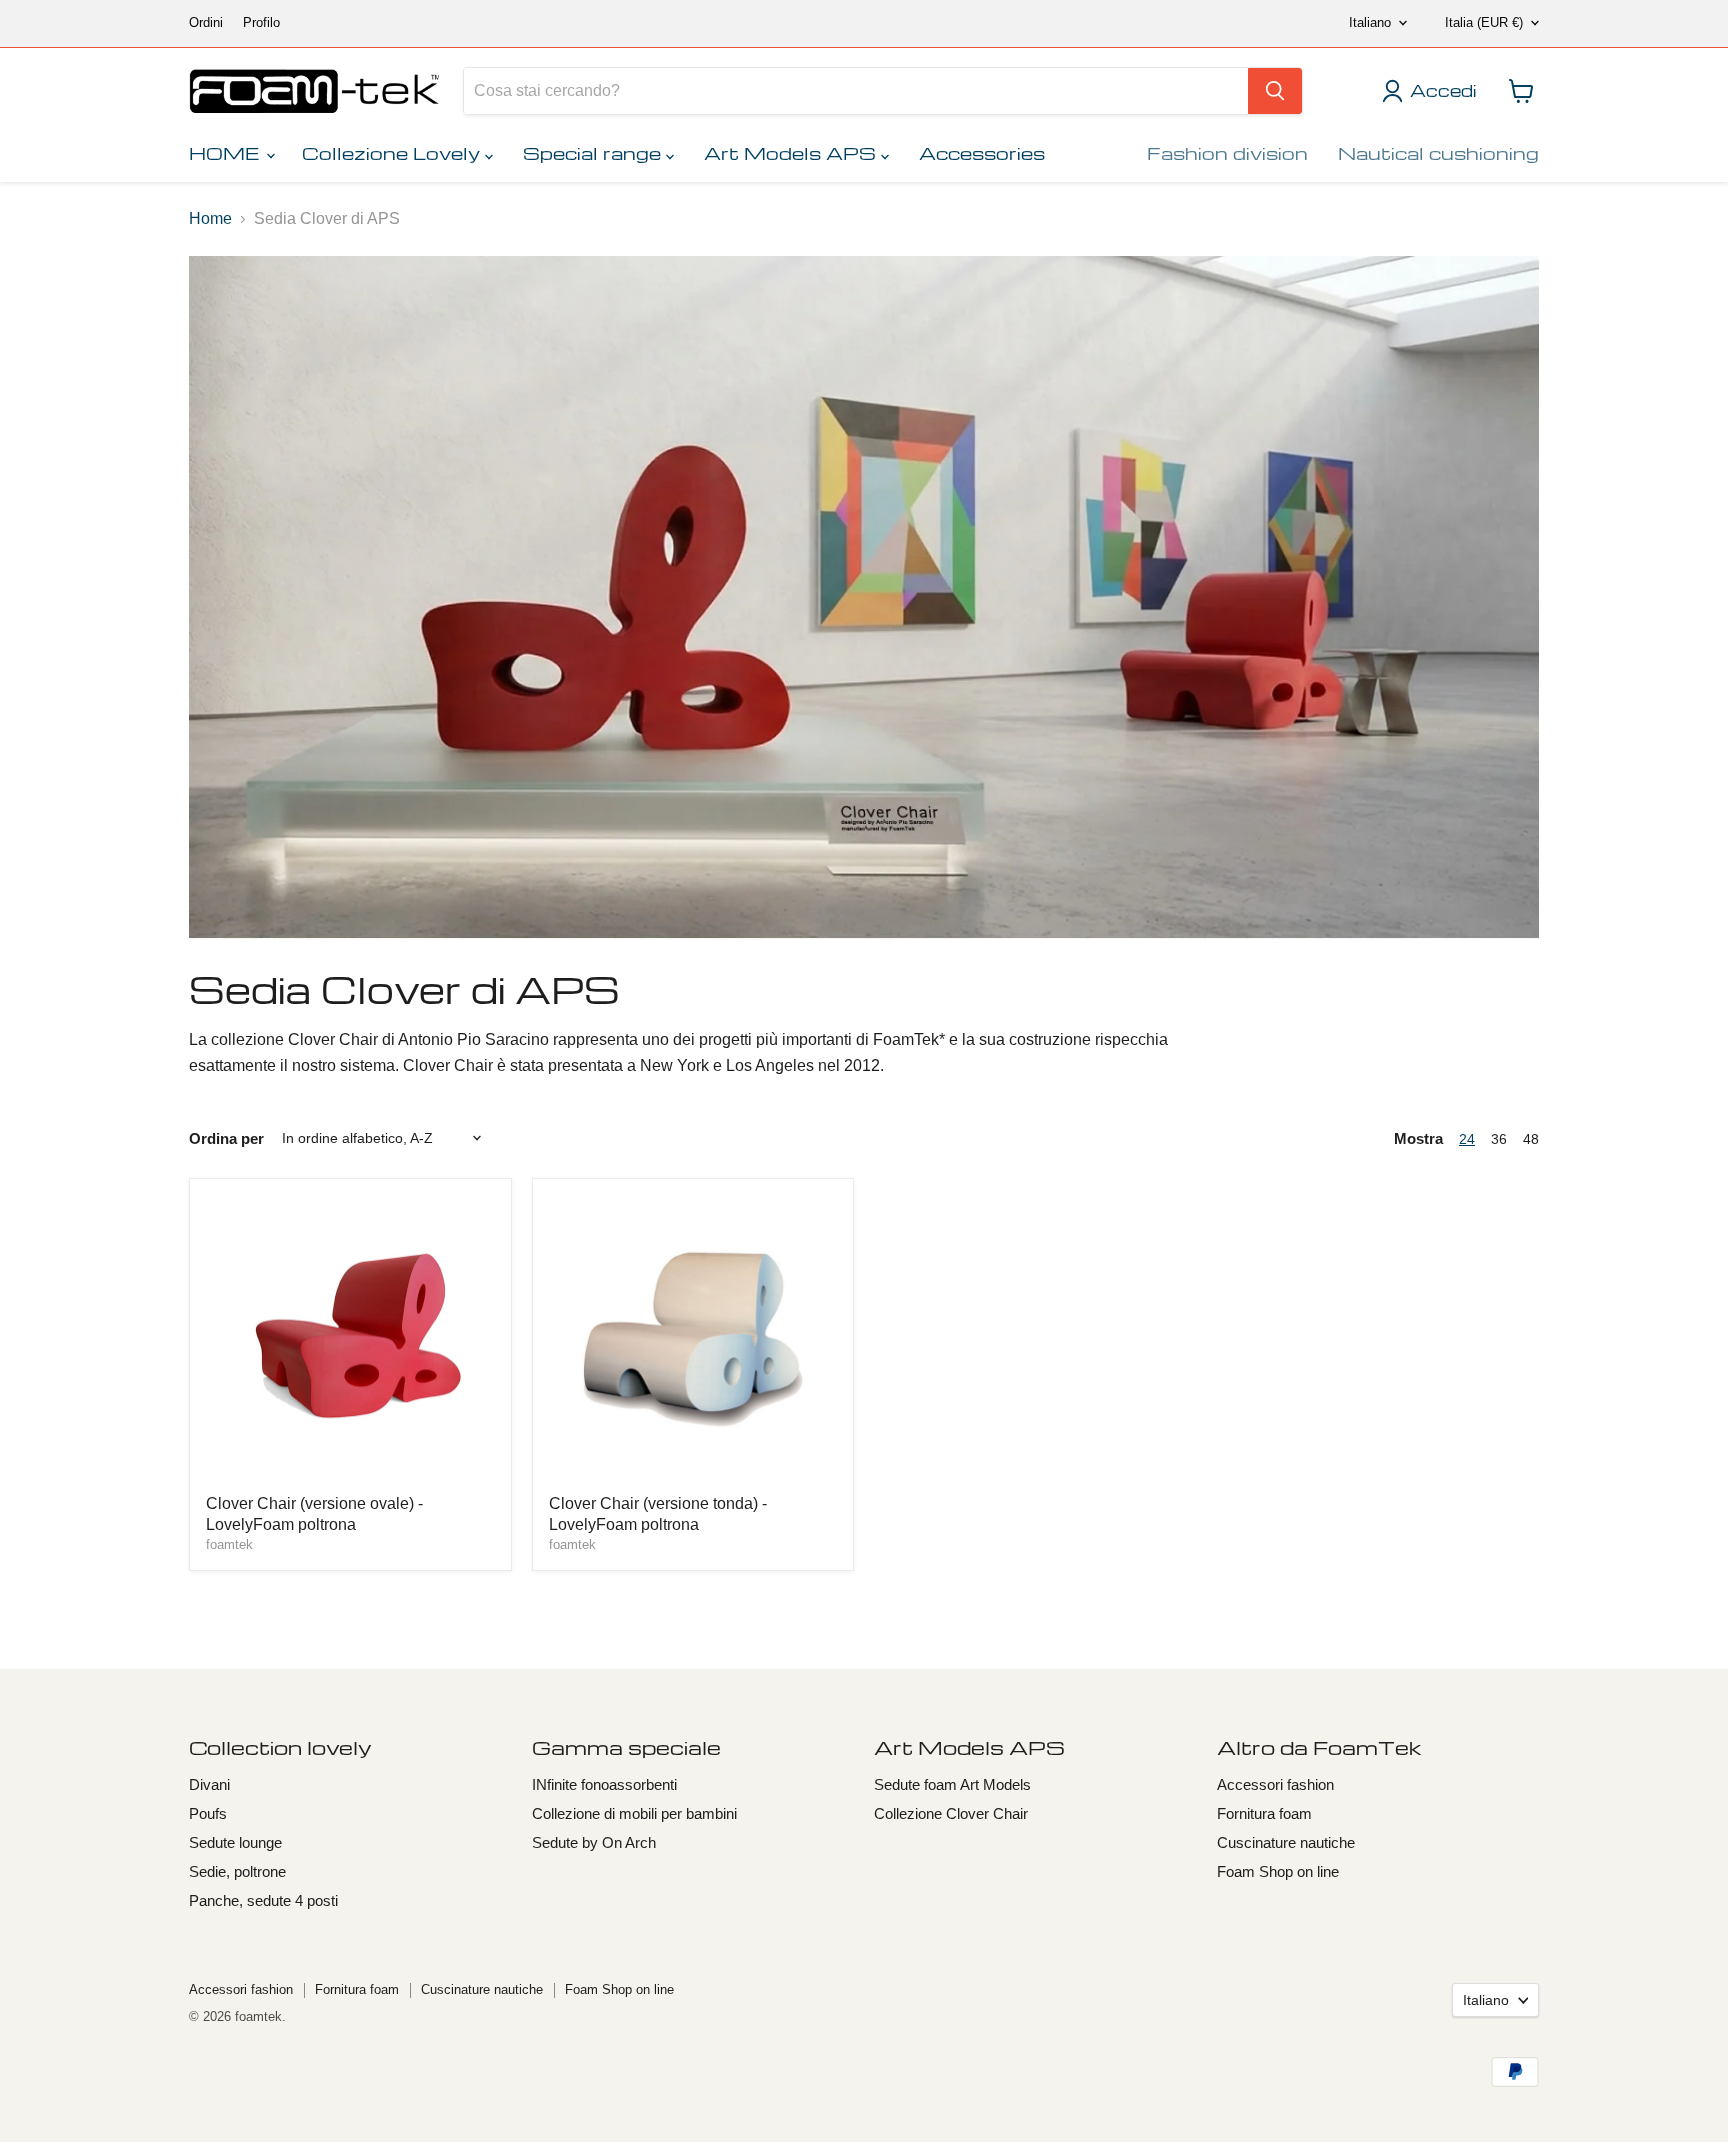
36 (1499, 1139)
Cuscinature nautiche (1286, 1842)
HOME (226, 152)
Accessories (982, 152)
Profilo (261, 23)
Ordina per (226, 1138)
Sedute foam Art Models (952, 1784)
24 (1467, 1139)
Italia (1484, 22)
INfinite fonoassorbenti (604, 1784)
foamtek (229, 1544)
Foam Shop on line (1278, 1871)
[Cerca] (1275, 91)
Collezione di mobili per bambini (634, 1813)
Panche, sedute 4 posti (263, 1900)
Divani (209, 1784)
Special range (594, 152)
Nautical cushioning (1438, 152)
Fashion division (1227, 152)
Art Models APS (792, 152)
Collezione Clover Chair (951, 1813)
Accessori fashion (1275, 1784)
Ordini (206, 23)
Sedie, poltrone (237, 1871)
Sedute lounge (235, 1842)
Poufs (208, 1813)
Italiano (1370, 22)
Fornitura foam (1264, 1813)
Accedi (1443, 90)
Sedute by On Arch (594, 1842)
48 (1531, 1139)
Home (210, 218)
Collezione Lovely (393, 152)
